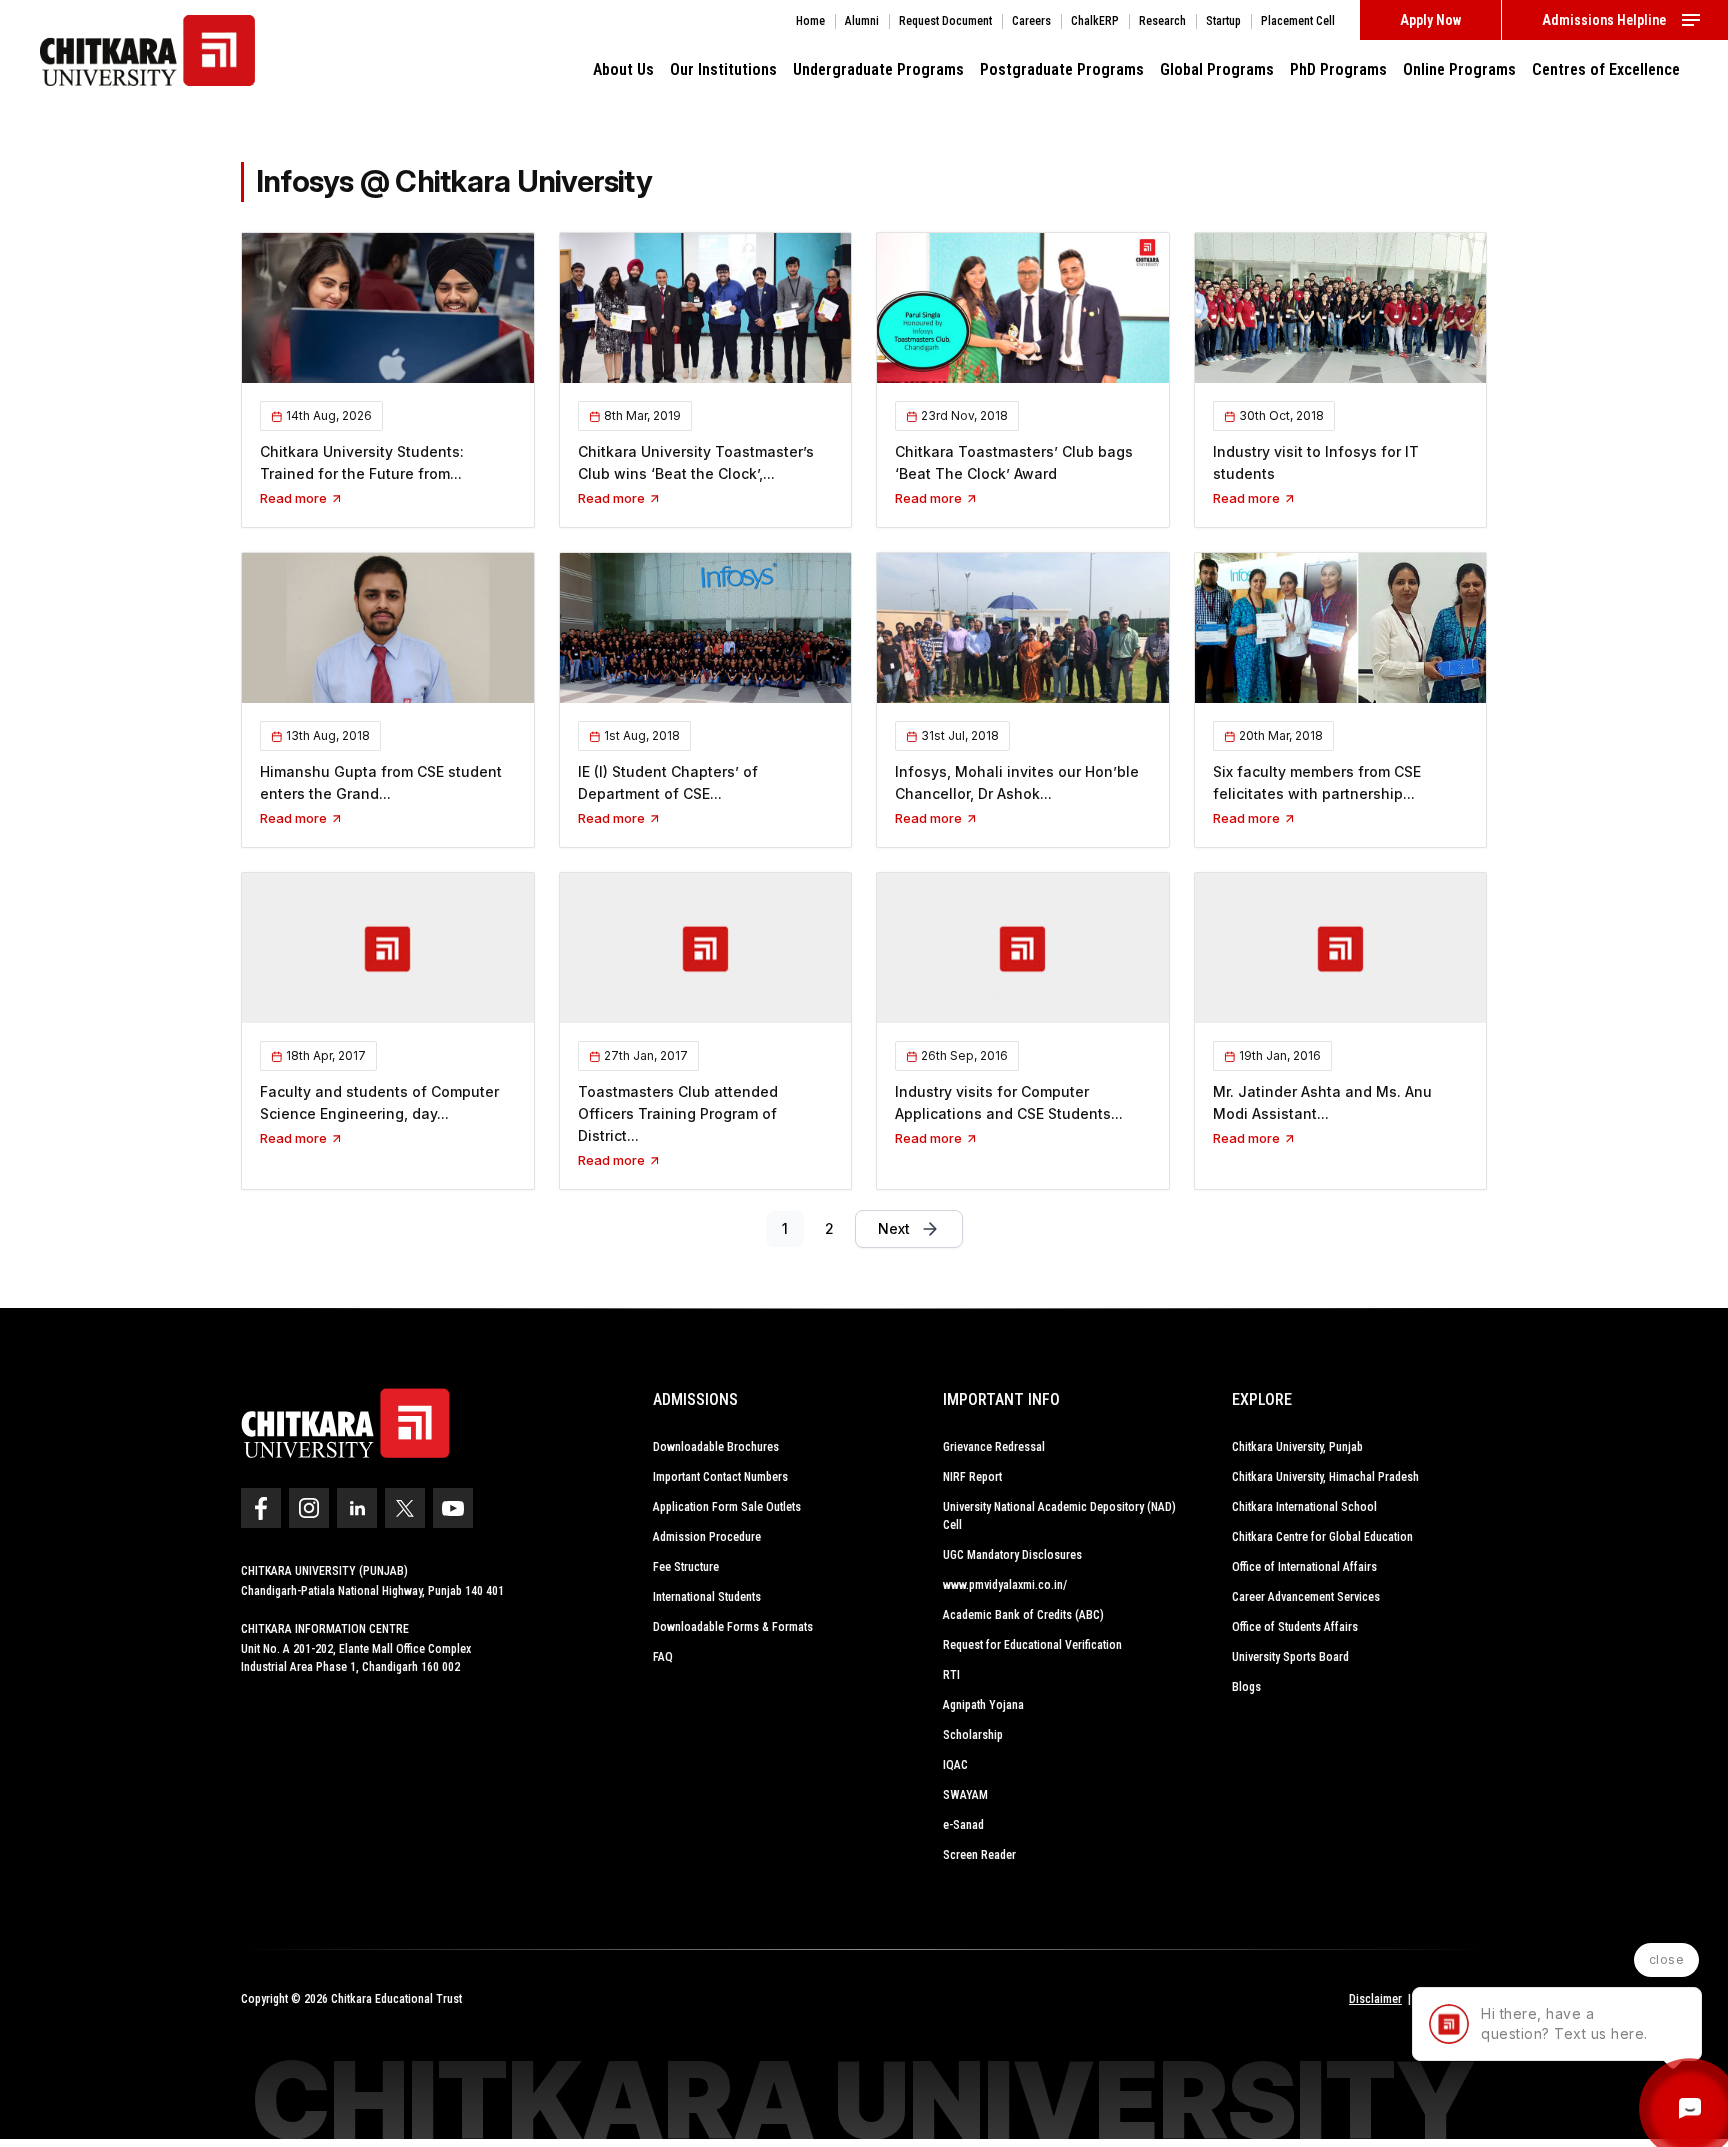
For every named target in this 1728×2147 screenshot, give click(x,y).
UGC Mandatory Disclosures (1012, 1555)
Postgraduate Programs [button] (1062, 69)
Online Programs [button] (1459, 69)
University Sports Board (1290, 1657)
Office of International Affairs (1304, 1567)
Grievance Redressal (994, 1447)
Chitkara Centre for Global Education (1322, 1537)
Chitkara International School (1304, 1507)
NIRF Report (972, 1477)
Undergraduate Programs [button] (878, 69)
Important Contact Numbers (720, 1477)
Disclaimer (1375, 1999)
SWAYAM (965, 1795)
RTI (951, 1675)
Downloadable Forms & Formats (733, 1627)
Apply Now (1430, 20)
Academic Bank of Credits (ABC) (1023, 1615)
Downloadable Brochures (716, 1447)
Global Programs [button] (1217, 69)
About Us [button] (623, 69)
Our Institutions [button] (723, 69)
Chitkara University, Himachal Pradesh (1325, 1477)
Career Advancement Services (1306, 1597)
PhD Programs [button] (1338, 69)
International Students (707, 1597)
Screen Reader (979, 1855)
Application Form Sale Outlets (727, 1507)
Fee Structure (686, 1567)
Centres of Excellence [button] (1606, 69)
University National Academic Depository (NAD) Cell (1059, 1516)
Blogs (1246, 1687)
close (1667, 1959)
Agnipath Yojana (983, 1705)
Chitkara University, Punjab (1297, 1447)
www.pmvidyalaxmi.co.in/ (1005, 1585)
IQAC (955, 1765)
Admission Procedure (707, 1537)
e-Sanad (963, 1825)
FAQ (663, 1657)
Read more (295, 498)
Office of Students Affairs (1295, 1627)
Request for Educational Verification (1032, 1645)
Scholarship (973, 1735)
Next (894, 1228)
